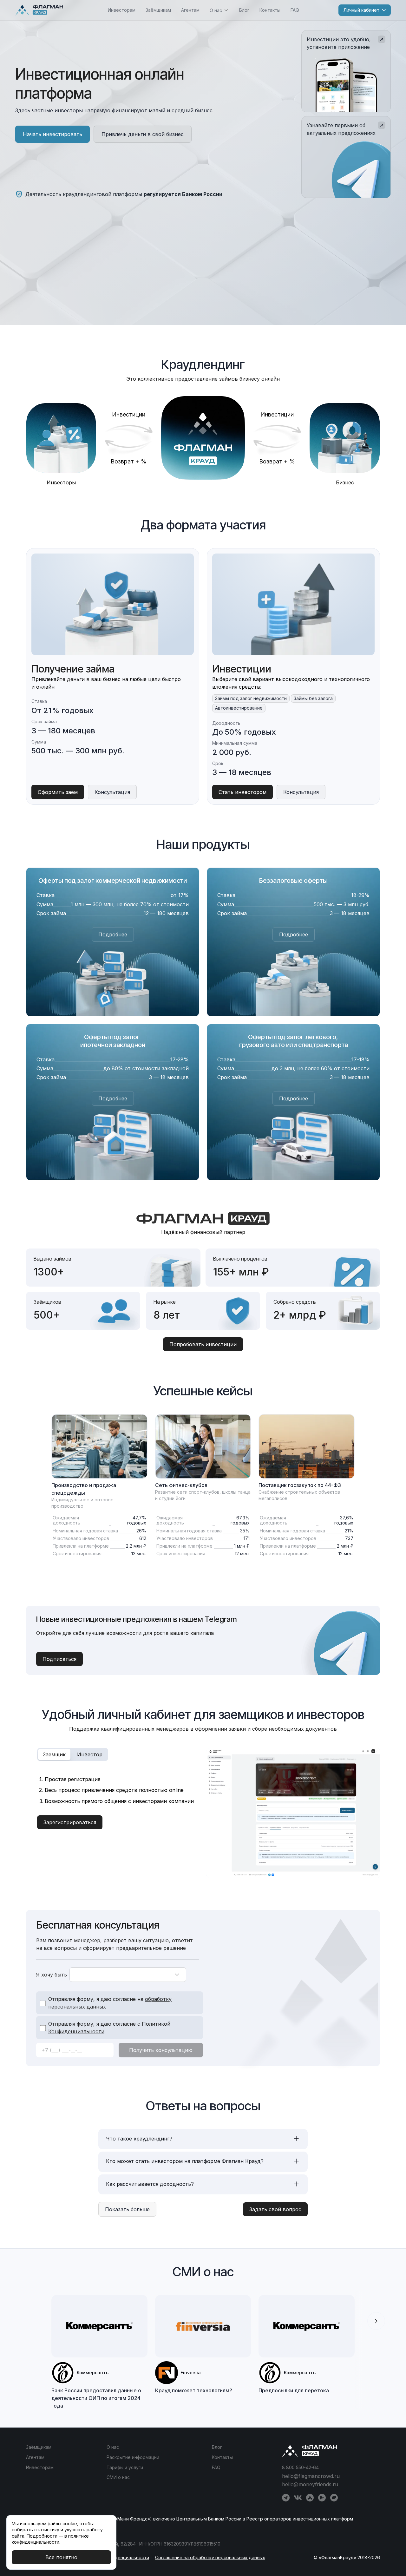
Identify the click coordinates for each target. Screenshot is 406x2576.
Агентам (190, 10)
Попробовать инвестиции (203, 1344)
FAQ (295, 10)
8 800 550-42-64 (300, 2467)
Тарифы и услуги (125, 2467)
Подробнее (113, 934)
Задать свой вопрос (275, 2209)
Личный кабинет (361, 10)
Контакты (270, 10)
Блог (244, 10)
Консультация (112, 792)
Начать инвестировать (52, 134)
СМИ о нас (118, 2477)
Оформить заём (58, 792)
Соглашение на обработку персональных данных (210, 2557)
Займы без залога (313, 698)
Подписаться (59, 1659)
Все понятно (61, 2557)
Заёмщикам (158, 10)
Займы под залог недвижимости (251, 698)
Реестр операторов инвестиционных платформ (300, 2519)
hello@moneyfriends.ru (310, 2484)
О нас (113, 2447)
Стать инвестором (242, 792)
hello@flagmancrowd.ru (311, 2476)
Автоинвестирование (239, 708)
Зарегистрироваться (70, 1822)
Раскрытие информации (133, 2457)
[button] (376, 2321)
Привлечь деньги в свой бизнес (143, 134)
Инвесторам (122, 10)
